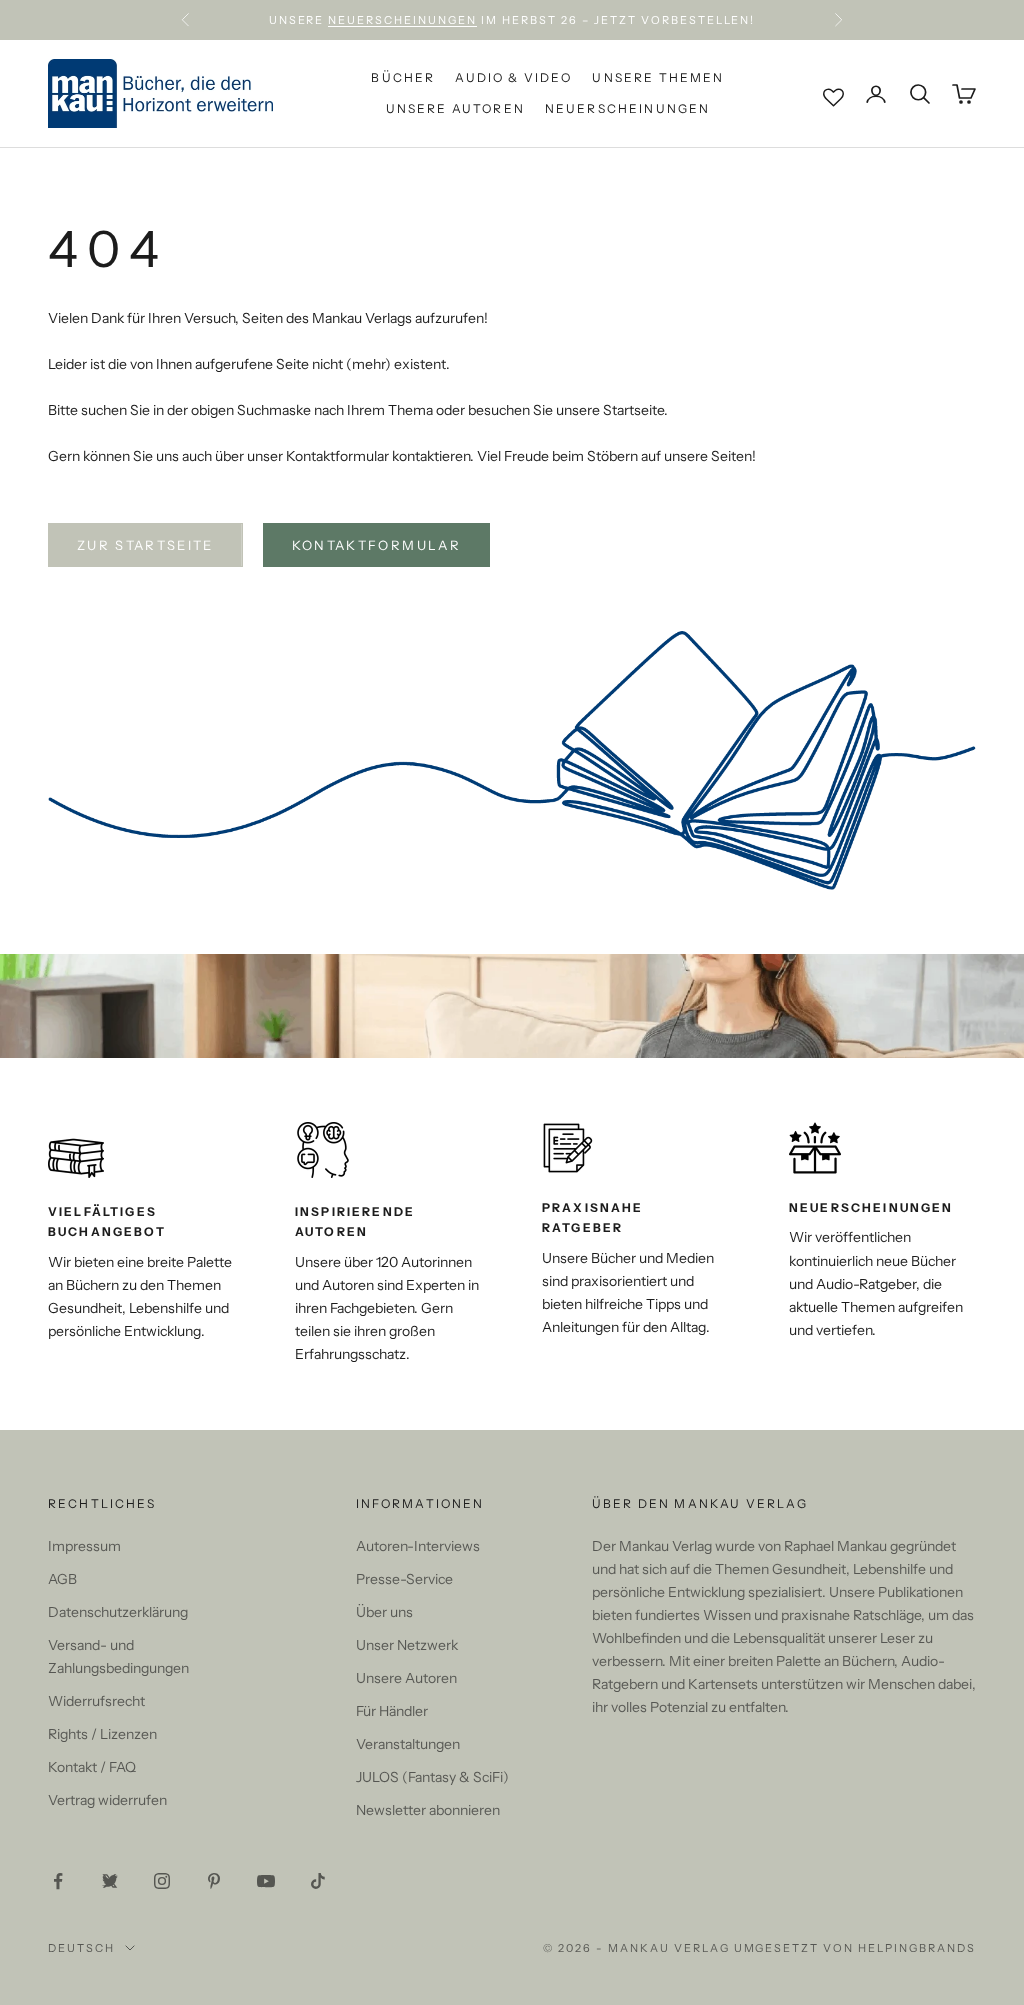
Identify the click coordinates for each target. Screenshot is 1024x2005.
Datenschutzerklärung (118, 1612)
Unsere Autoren (455, 108)
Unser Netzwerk (407, 1645)
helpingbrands (917, 1948)
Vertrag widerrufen (107, 1800)
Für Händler (392, 1711)
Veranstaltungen (408, 1744)
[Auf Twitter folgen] (110, 1881)
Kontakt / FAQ (92, 1767)
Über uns (384, 1612)
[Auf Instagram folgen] (162, 1881)
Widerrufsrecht (96, 1701)
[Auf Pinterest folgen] (214, 1881)
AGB (62, 1579)
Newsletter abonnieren (428, 1810)
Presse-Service (404, 1579)
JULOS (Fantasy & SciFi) (432, 1777)
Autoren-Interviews (418, 1546)
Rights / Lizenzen (102, 1734)
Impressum (84, 1546)
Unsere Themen (658, 77)
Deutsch (81, 1948)
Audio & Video (513, 77)
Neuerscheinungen (402, 20)
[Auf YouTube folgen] (266, 1881)
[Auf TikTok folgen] (318, 1881)
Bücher (403, 77)
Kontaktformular (376, 545)
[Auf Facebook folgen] (58, 1881)
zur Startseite (145, 545)
